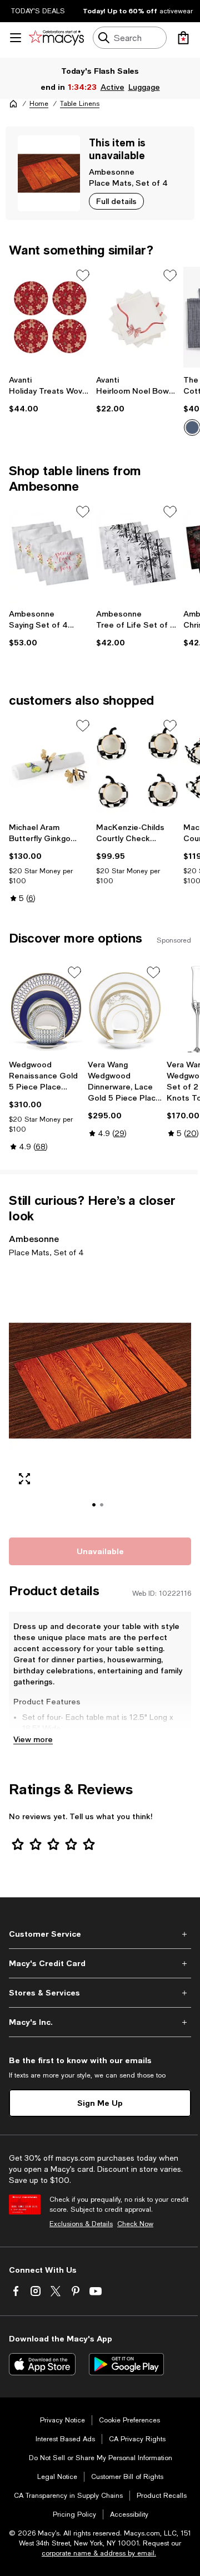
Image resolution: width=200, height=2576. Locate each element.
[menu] (16, 38)
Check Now (135, 2224)
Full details (116, 201)
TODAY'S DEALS (38, 11)
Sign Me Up (100, 2103)
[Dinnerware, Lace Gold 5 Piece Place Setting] (125, 1009)
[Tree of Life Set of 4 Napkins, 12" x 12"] (137, 553)
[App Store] (42, 2364)
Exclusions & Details (81, 2224)
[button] (100, 1396)
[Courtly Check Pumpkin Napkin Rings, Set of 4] (137, 767)
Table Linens (80, 104)
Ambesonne (112, 172)
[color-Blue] (192, 427)
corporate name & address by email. (99, 2553)
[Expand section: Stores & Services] (100, 1993)
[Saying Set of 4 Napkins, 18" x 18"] (50, 553)
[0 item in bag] (183, 38)
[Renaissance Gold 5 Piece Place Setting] (46, 1009)
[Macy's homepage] (13, 104)
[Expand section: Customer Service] (100, 1934)
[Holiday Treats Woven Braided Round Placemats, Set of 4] (50, 317)
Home (39, 104)
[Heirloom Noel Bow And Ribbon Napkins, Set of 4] (137, 317)
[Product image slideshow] (100, 1396)
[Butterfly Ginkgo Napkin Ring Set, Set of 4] (50, 767)
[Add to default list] (83, 276)
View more (33, 1739)
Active (112, 87)
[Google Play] (126, 2364)
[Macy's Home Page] (56, 38)
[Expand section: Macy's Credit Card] (100, 1963)
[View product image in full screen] (24, 1479)
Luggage (144, 87)
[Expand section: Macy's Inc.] (100, 2022)
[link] (50, 394)
